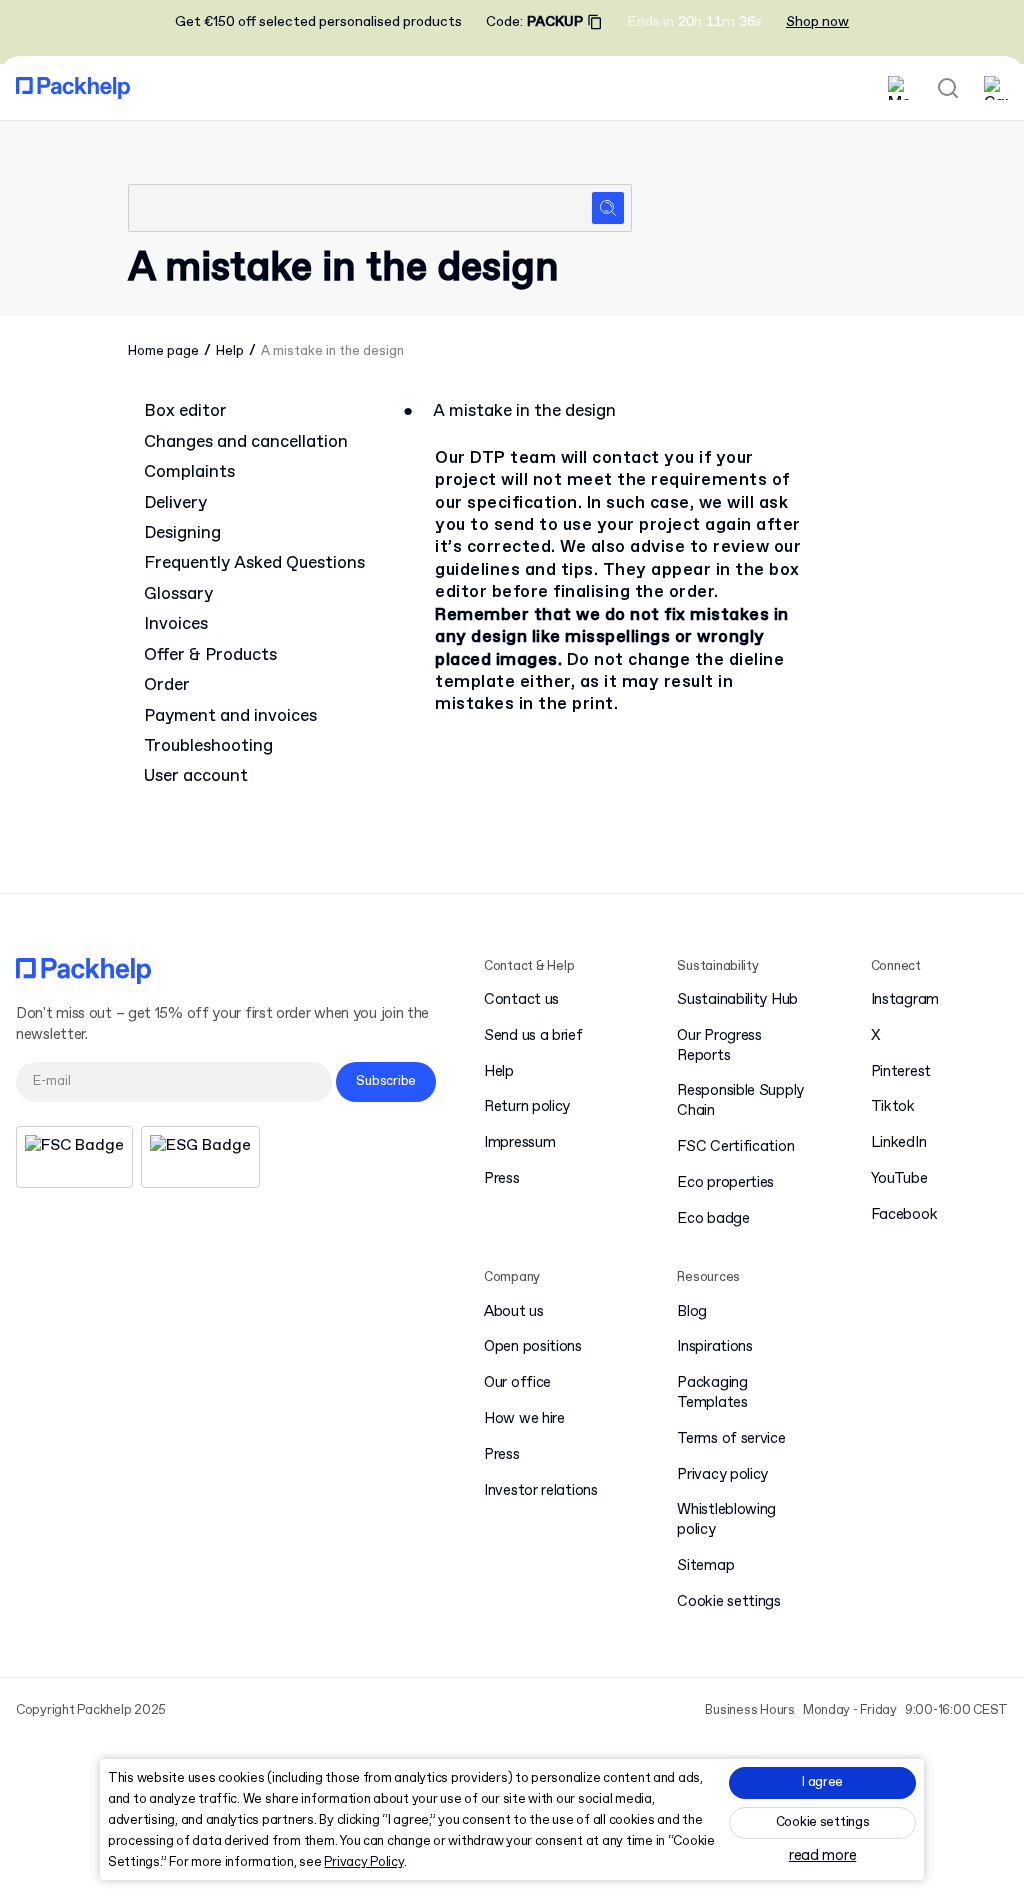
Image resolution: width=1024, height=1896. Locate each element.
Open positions (533, 1347)
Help (230, 351)
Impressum (519, 1143)
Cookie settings (823, 1822)
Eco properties (725, 1183)
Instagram (905, 1000)
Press (502, 1179)
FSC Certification (735, 1147)
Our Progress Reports (719, 1046)
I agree (822, 1782)
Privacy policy (722, 1475)
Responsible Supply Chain (740, 1101)
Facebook (904, 1215)
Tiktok (893, 1107)
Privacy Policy (363, 1862)
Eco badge (713, 1219)
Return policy (527, 1107)
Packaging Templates (712, 1393)
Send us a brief (533, 1036)
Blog (692, 1312)
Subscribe (386, 1081)
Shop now (817, 22)
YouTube (899, 1179)
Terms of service (731, 1439)
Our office (517, 1383)
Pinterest (901, 1072)
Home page (163, 351)
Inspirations (714, 1347)
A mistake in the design (332, 351)
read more (822, 1856)
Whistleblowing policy (726, 1520)
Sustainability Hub (737, 1000)
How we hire (524, 1419)
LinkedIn (899, 1143)
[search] (380, 208)
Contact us (521, 1000)
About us (514, 1312)
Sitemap (705, 1566)
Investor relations (541, 1491)
